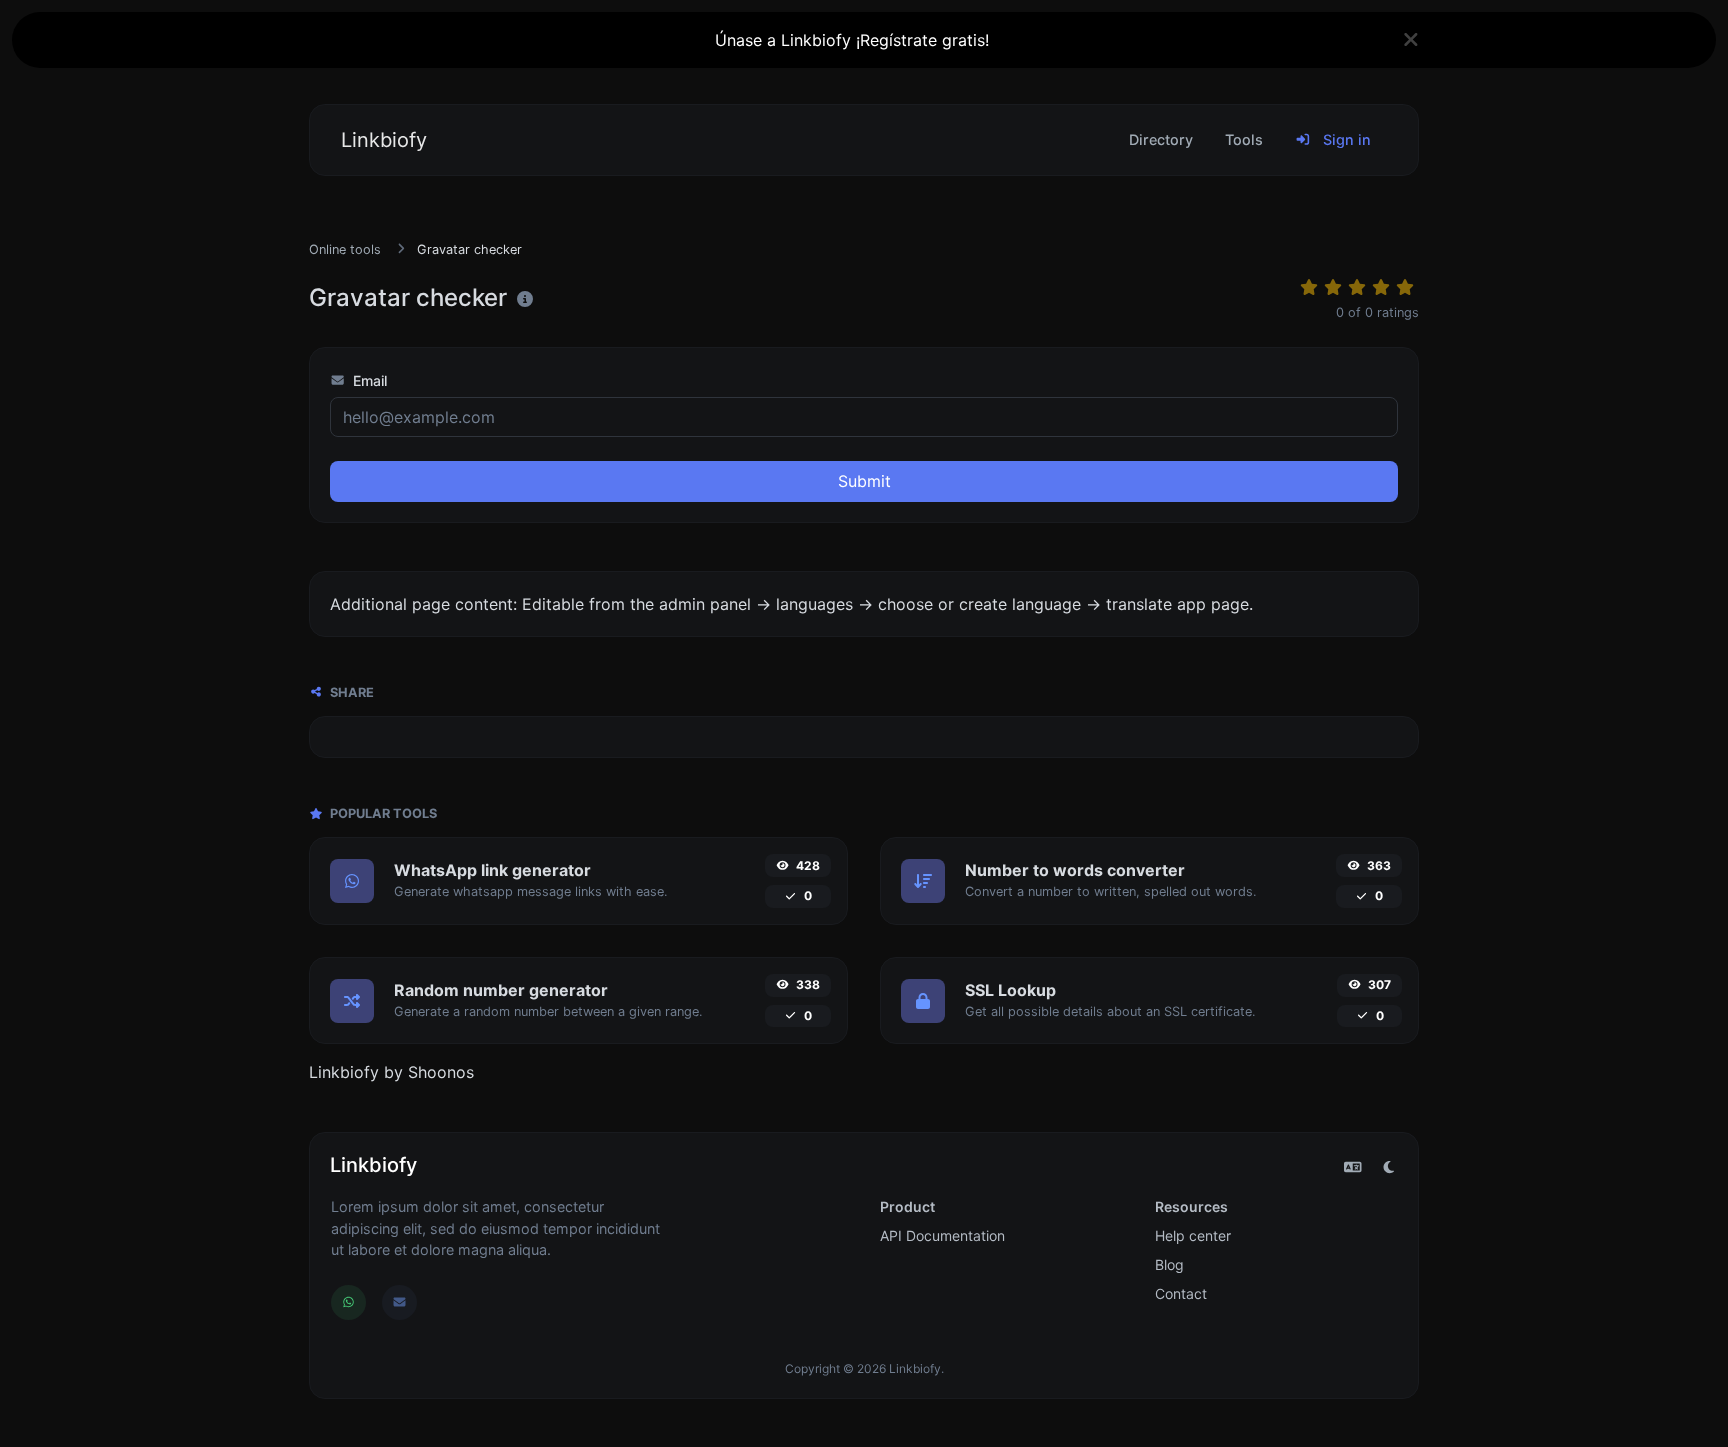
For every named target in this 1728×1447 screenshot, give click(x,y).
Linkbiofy (384, 140)
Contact (1181, 1293)
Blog (1169, 1264)
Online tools (345, 249)
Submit (864, 481)
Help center (1193, 1235)
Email (368, 380)
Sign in (1345, 139)
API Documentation (942, 1235)
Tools (1244, 139)
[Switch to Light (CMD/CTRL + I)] (1389, 1167)
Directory (1161, 139)
